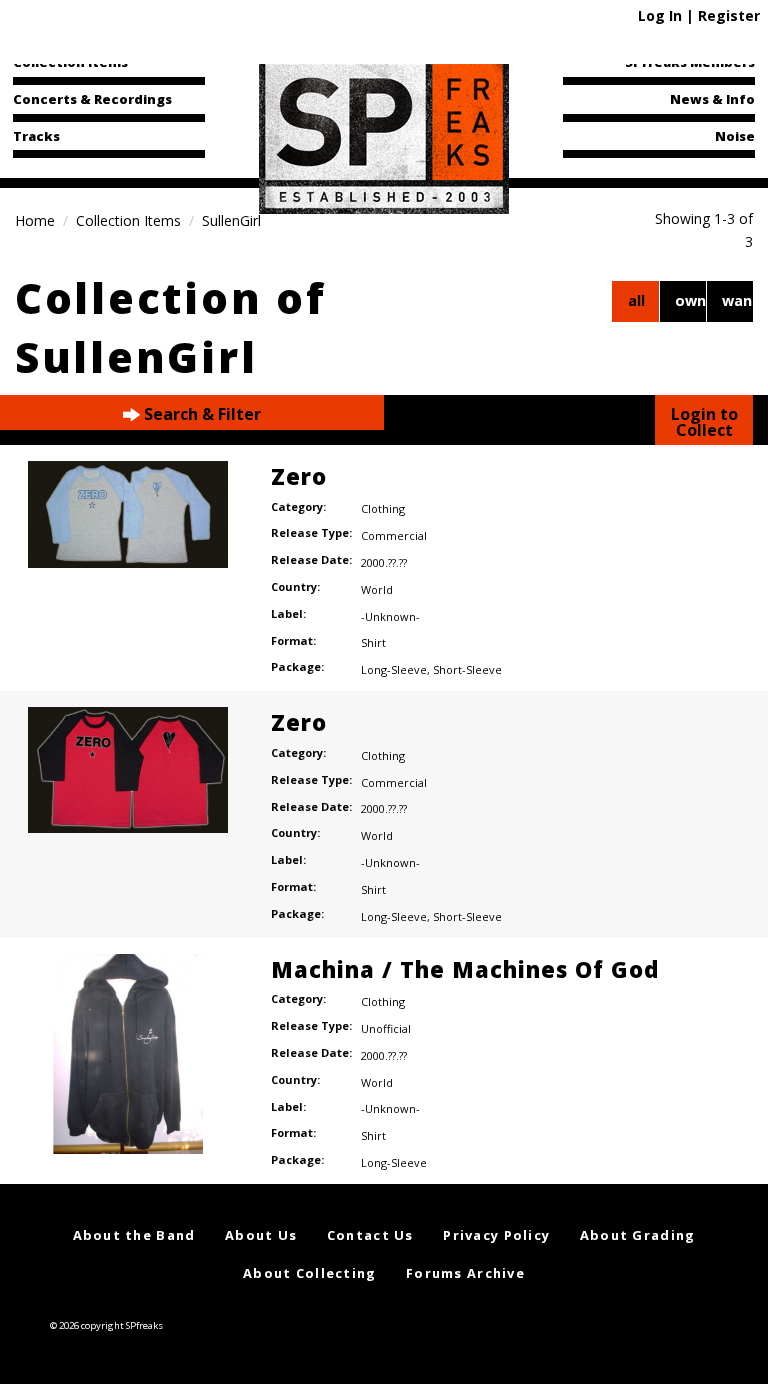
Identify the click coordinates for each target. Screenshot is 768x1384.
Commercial (394, 535)
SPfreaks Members (690, 62)
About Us (261, 1235)
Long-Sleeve (394, 669)
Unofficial (386, 1028)
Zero (299, 476)
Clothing (383, 508)
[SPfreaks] (384, 134)
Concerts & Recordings (92, 99)
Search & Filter (200, 414)
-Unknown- (390, 616)
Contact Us (370, 1235)
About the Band (134, 1235)
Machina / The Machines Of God (465, 969)
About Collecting (309, 1273)
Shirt (373, 642)
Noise (735, 136)
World (377, 589)
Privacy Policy (496, 1235)
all (636, 300)
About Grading (638, 1235)
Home (35, 220)
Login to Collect (704, 422)
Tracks (36, 136)
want (737, 300)
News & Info (712, 99)
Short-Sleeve (467, 669)
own (690, 300)
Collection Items (70, 62)
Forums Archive (465, 1273)
